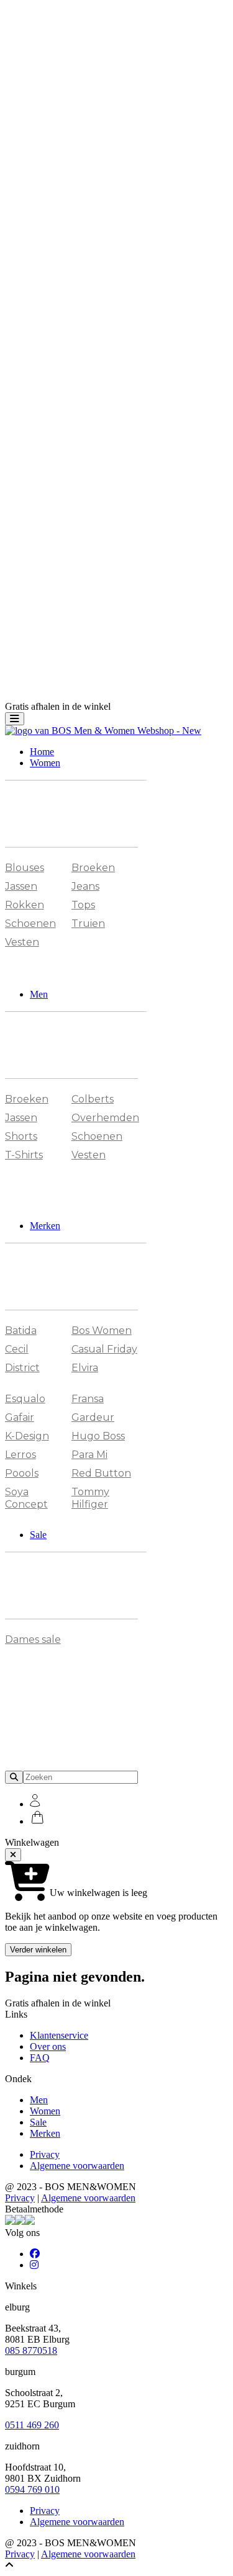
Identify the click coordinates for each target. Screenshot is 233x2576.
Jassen (21, 886)
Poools (22, 1473)
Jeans (85, 886)
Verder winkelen (38, 1950)
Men (39, 994)
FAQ (40, 2058)
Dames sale (33, 1639)
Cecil (17, 1349)
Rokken (25, 905)
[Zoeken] (14, 1777)
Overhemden (105, 1118)
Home (42, 752)
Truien (88, 924)
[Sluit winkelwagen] (13, 1855)
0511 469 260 (32, 2425)
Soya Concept (26, 1498)
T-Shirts (24, 1155)
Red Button (101, 1473)
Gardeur (93, 1417)
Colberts (93, 1099)
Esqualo (25, 1399)
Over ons (48, 2046)
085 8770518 (31, 2350)
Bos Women (102, 1330)
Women (45, 763)
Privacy (45, 2154)
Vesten (22, 942)
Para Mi (89, 1455)
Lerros (21, 1455)
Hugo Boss (98, 1436)
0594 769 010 (32, 2489)
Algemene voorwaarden (77, 2166)
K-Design (27, 1436)
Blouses (25, 868)
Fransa (88, 1399)
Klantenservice (59, 2035)
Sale (38, 1535)
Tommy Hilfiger (90, 1498)
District (22, 1368)
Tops (83, 905)
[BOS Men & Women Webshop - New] (103, 731)
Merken (45, 1226)
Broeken (93, 868)
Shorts (21, 1136)
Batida (21, 1330)
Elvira (85, 1368)
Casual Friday (104, 1349)
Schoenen (30, 924)
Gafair (20, 1417)
